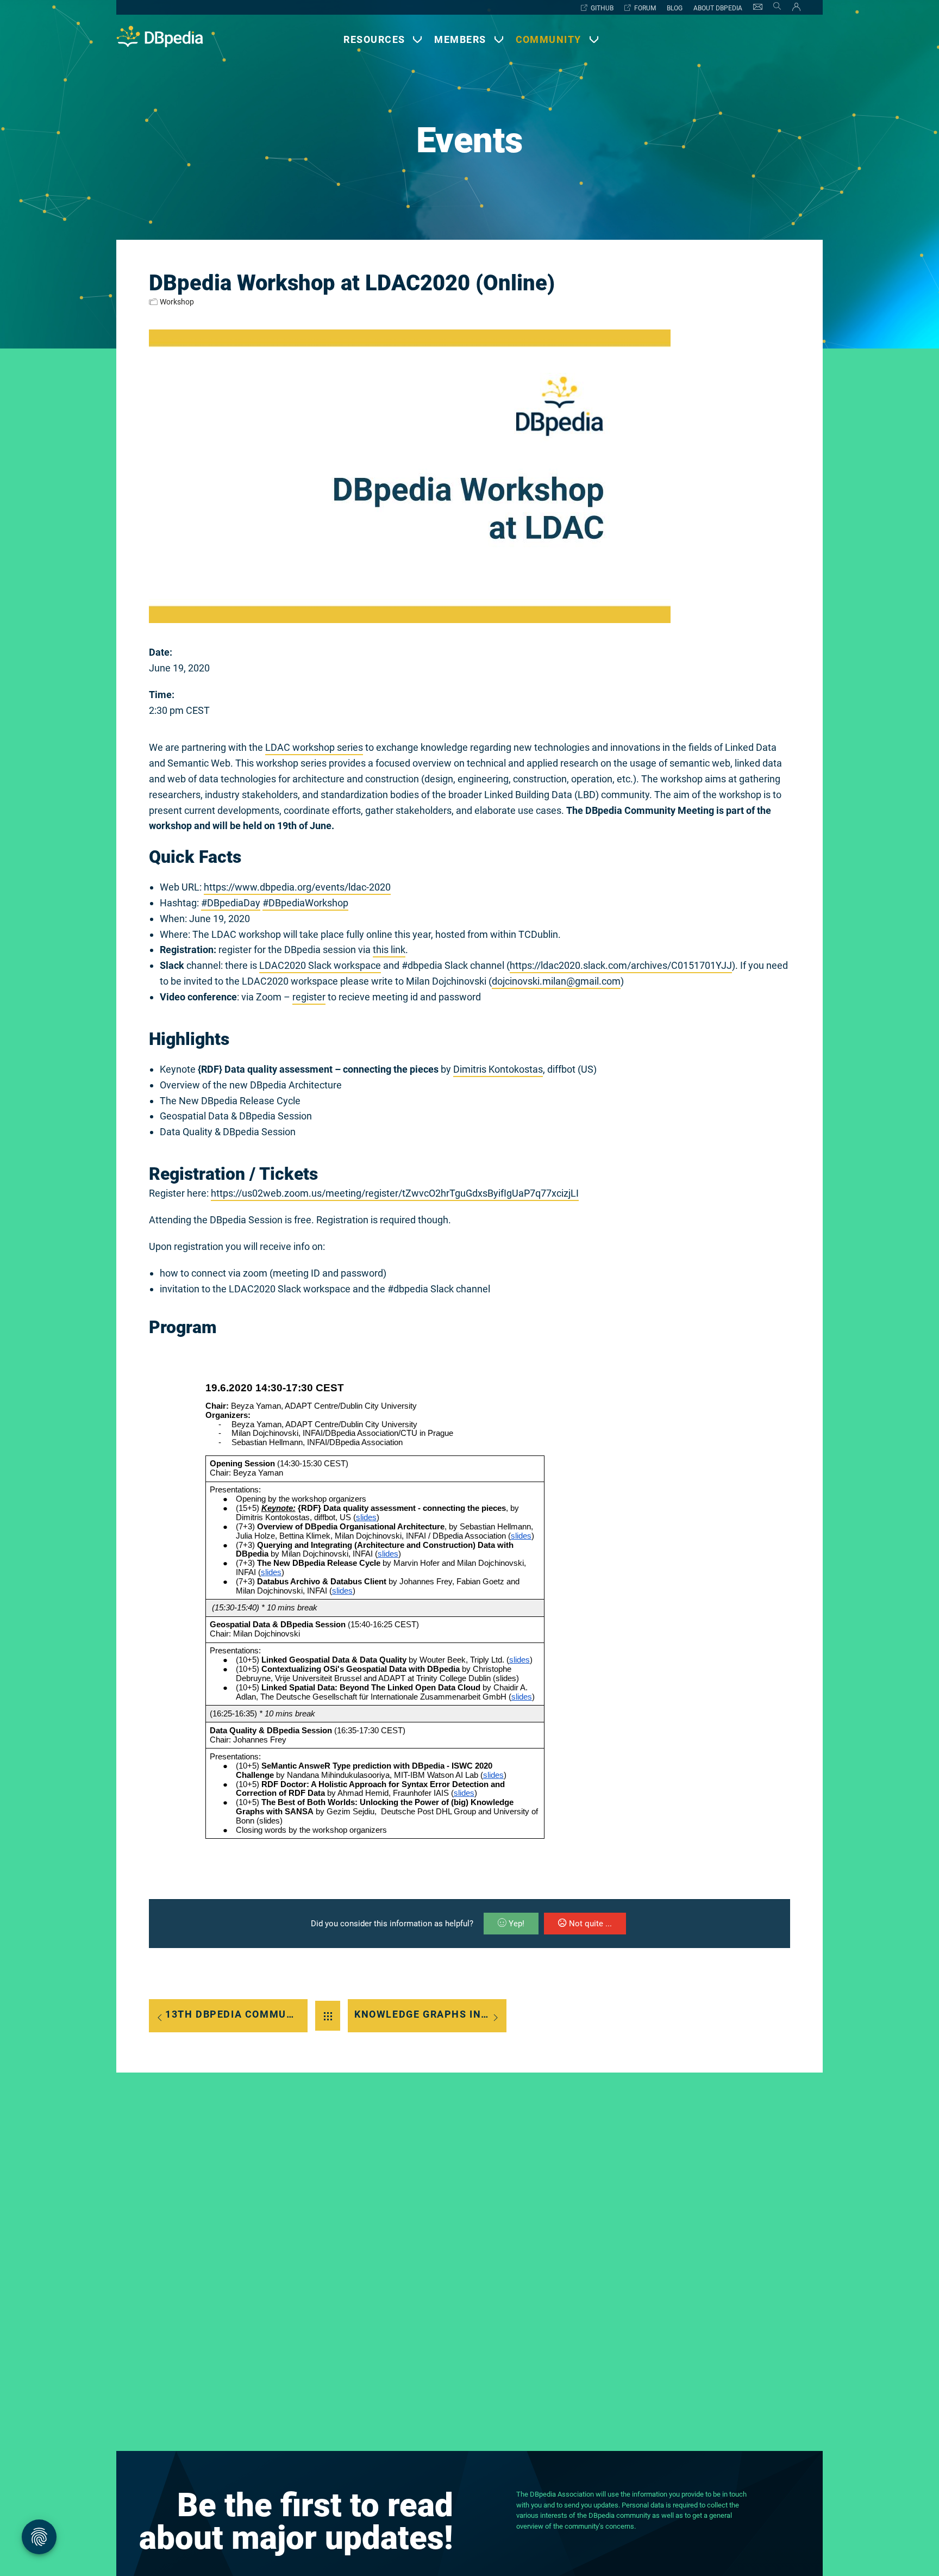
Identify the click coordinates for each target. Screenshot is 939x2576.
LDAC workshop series (314, 747)
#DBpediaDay (231, 903)
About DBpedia (718, 8)
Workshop (177, 302)
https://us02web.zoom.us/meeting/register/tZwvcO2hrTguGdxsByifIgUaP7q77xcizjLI (395, 1193)
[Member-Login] (794, 9)
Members (460, 39)
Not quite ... (590, 1924)
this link (389, 950)
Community (549, 39)
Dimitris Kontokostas (498, 1069)
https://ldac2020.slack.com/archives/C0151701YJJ (621, 965)
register (309, 997)
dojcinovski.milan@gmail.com (556, 981)
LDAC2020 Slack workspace (320, 965)
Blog (675, 8)
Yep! (517, 1924)
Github (602, 8)
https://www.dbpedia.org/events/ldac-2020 (297, 887)
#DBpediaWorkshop (305, 903)
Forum (645, 8)
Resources (374, 39)
